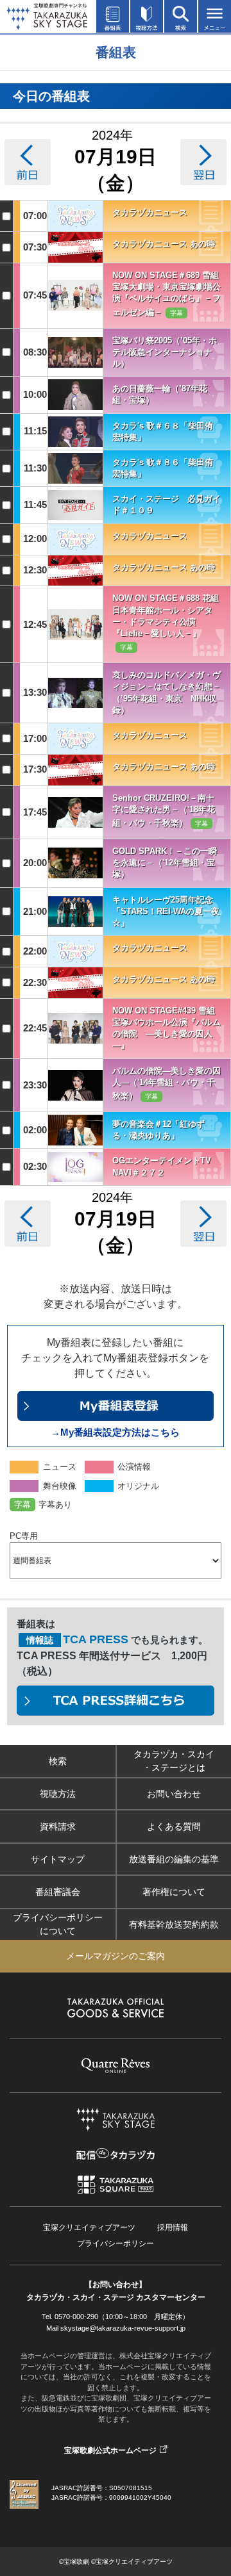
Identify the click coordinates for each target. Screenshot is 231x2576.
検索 (58, 1761)
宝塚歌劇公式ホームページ (110, 2450)
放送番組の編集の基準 (174, 1859)
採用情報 (173, 2227)
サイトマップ (58, 1859)
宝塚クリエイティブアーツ (89, 2227)
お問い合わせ (174, 1794)
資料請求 (58, 1826)
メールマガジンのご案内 (116, 1956)
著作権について (174, 1892)
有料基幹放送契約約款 (174, 1924)
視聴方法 (58, 1794)
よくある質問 (174, 1826)
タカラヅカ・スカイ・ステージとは (174, 1761)
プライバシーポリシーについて (58, 1924)
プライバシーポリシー (116, 2244)
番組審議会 (58, 1892)
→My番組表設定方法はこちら (115, 1432)
